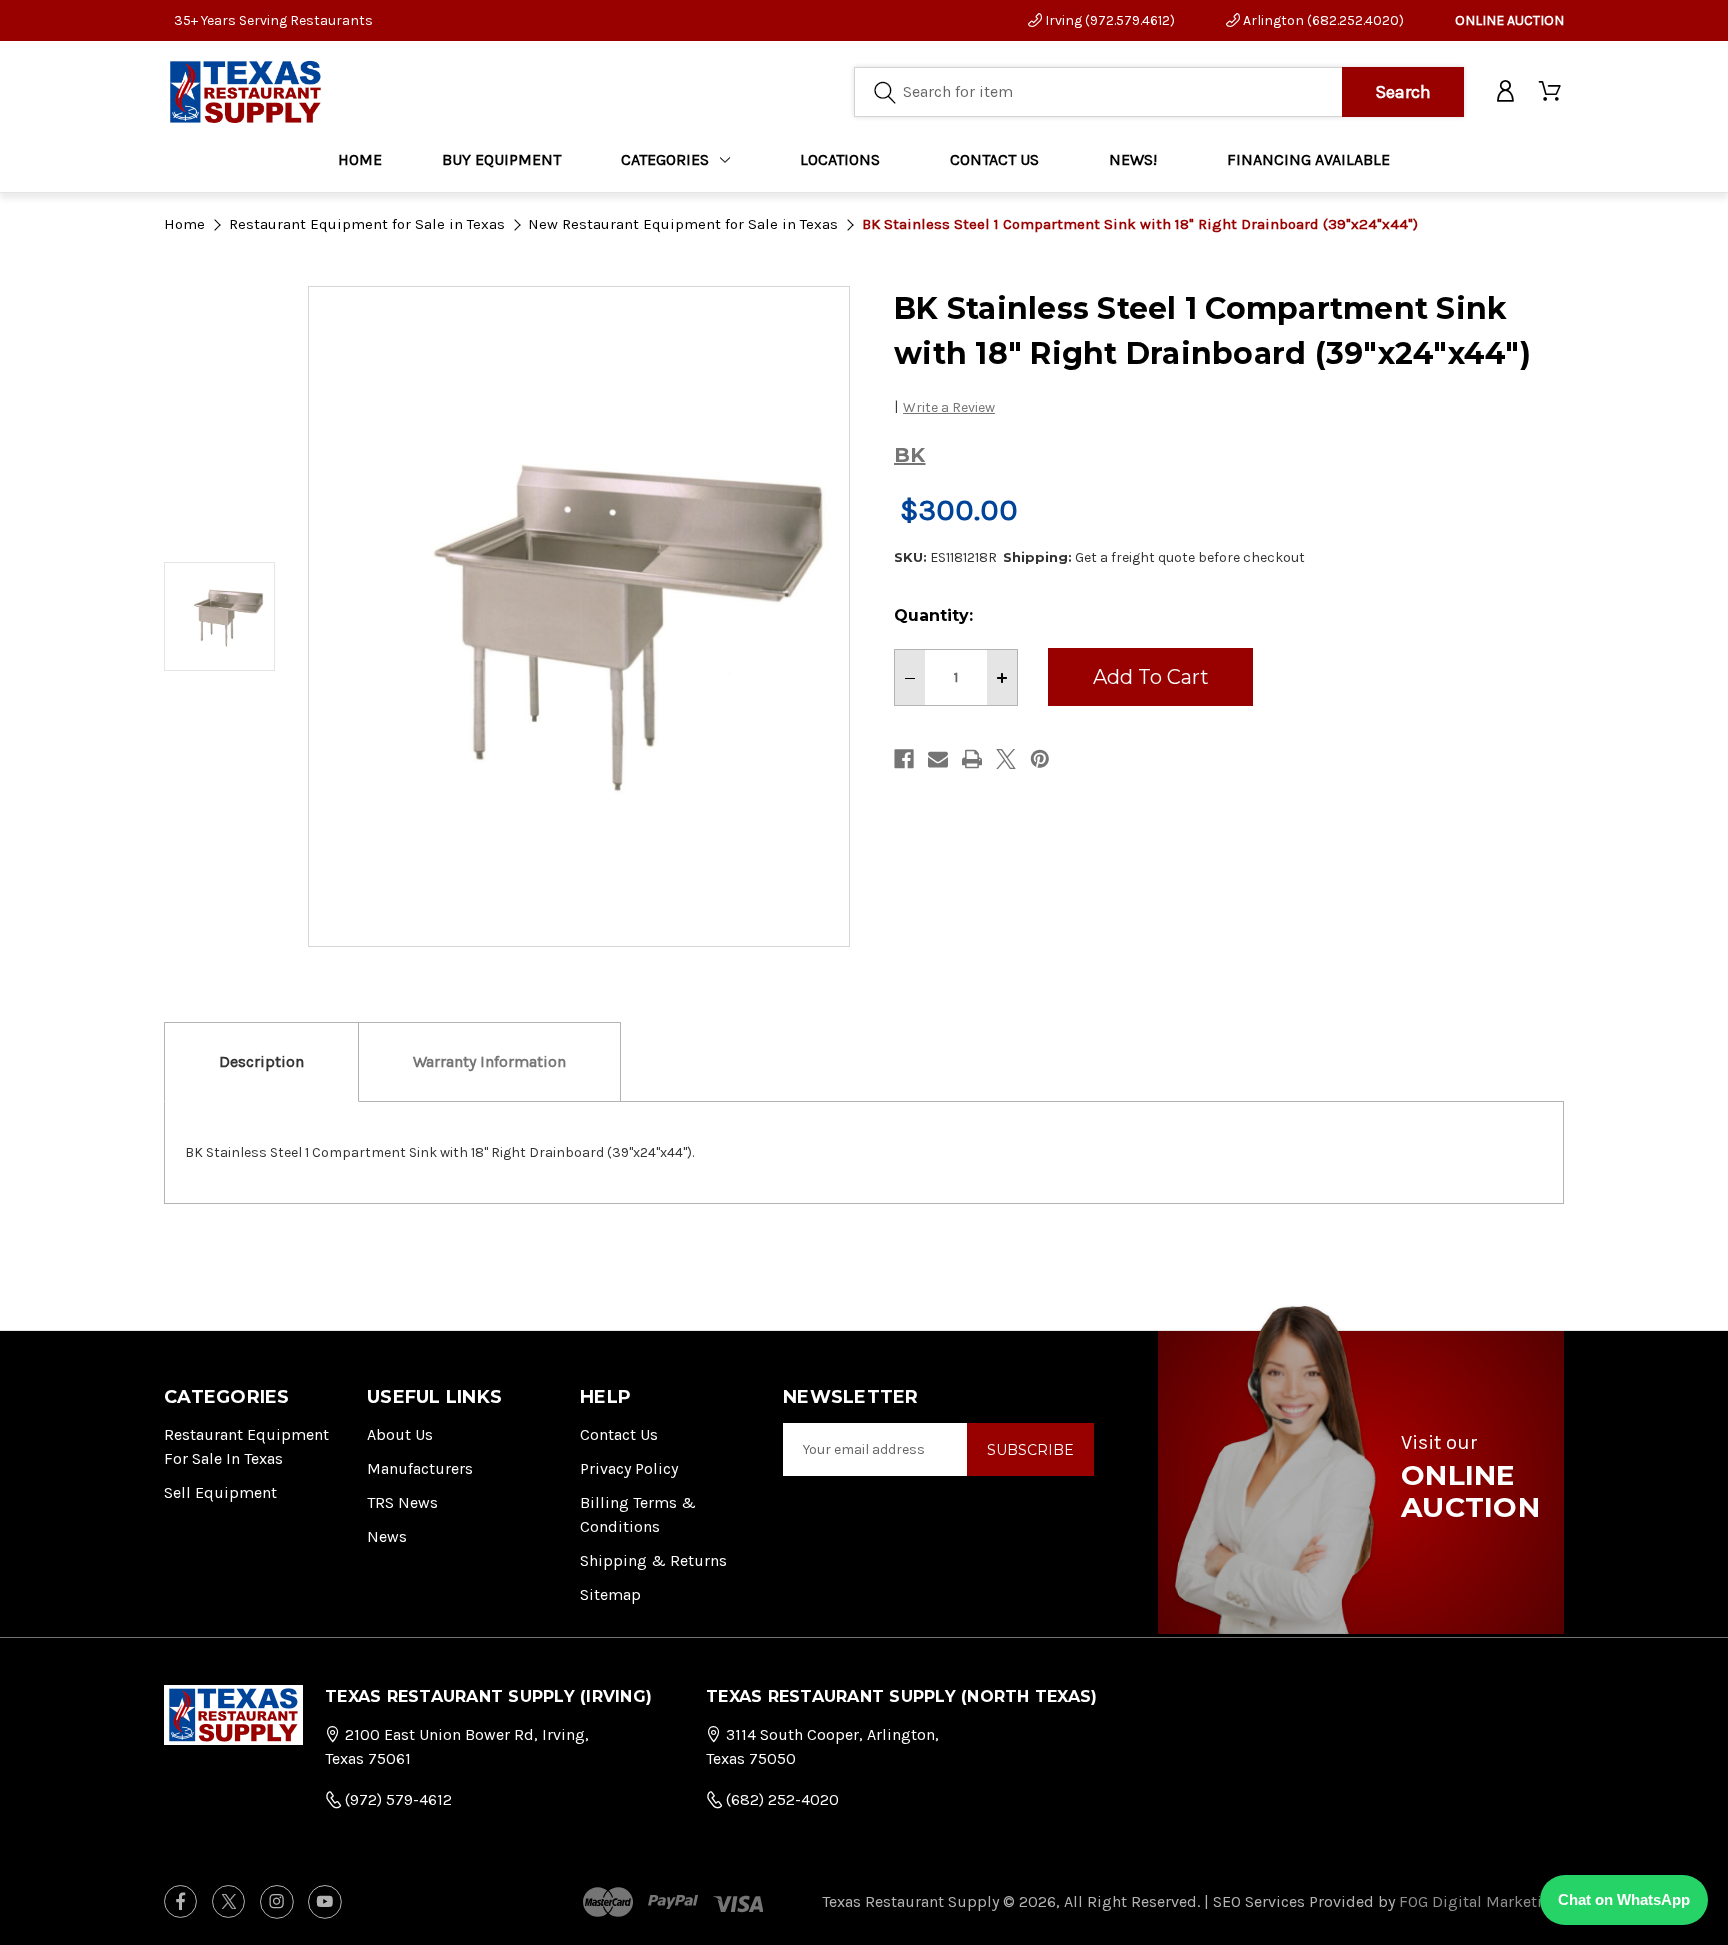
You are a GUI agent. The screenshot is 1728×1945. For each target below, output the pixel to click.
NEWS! (1133, 159)
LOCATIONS (840, 159)
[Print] (972, 759)
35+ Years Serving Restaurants (273, 20)
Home (360, 159)
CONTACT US (994, 159)
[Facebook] (904, 759)
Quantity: (933, 615)
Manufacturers (420, 1468)
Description (261, 1061)
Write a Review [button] (949, 407)
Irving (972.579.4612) (1108, 20)
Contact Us (619, 1434)
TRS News (402, 1502)
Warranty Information (489, 1061)
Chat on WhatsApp (1624, 1899)
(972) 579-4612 (396, 1799)
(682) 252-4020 (780, 1799)
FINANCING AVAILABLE (1308, 159)
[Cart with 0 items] (1551, 92)
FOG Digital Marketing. (1481, 1901)
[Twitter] (1006, 759)
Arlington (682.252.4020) (1322, 20)
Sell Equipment (220, 1492)
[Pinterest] (1040, 759)
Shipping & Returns (653, 1560)
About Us (400, 1434)
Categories (665, 159)
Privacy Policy (629, 1468)
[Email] (938, 759)
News (387, 1536)
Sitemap (610, 1594)
